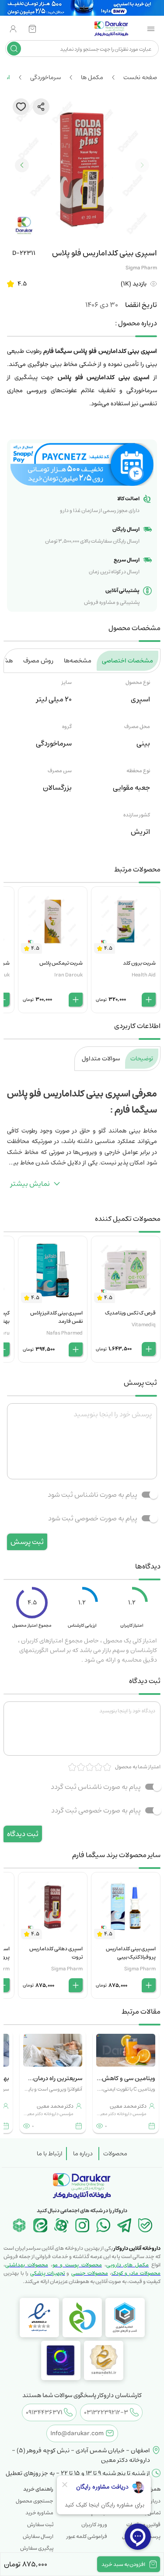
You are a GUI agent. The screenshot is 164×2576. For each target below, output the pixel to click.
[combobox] (89, 49)
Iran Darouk (68, 975)
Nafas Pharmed (65, 1333)
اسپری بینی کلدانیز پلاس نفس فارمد (56, 1317)
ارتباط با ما (50, 2154)
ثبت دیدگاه (23, 1834)
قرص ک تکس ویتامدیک (130, 1313)
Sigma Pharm (141, 268)
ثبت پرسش (27, 1542)
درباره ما (83, 2154)
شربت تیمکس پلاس (61, 963)
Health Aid (144, 975)
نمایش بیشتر (30, 1184)
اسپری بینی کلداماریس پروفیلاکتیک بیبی (131, 1953)
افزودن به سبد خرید (123, 2564)
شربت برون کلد (139, 963)
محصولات (115, 2154)
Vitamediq (144, 1325)
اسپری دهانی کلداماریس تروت (56, 1953)
